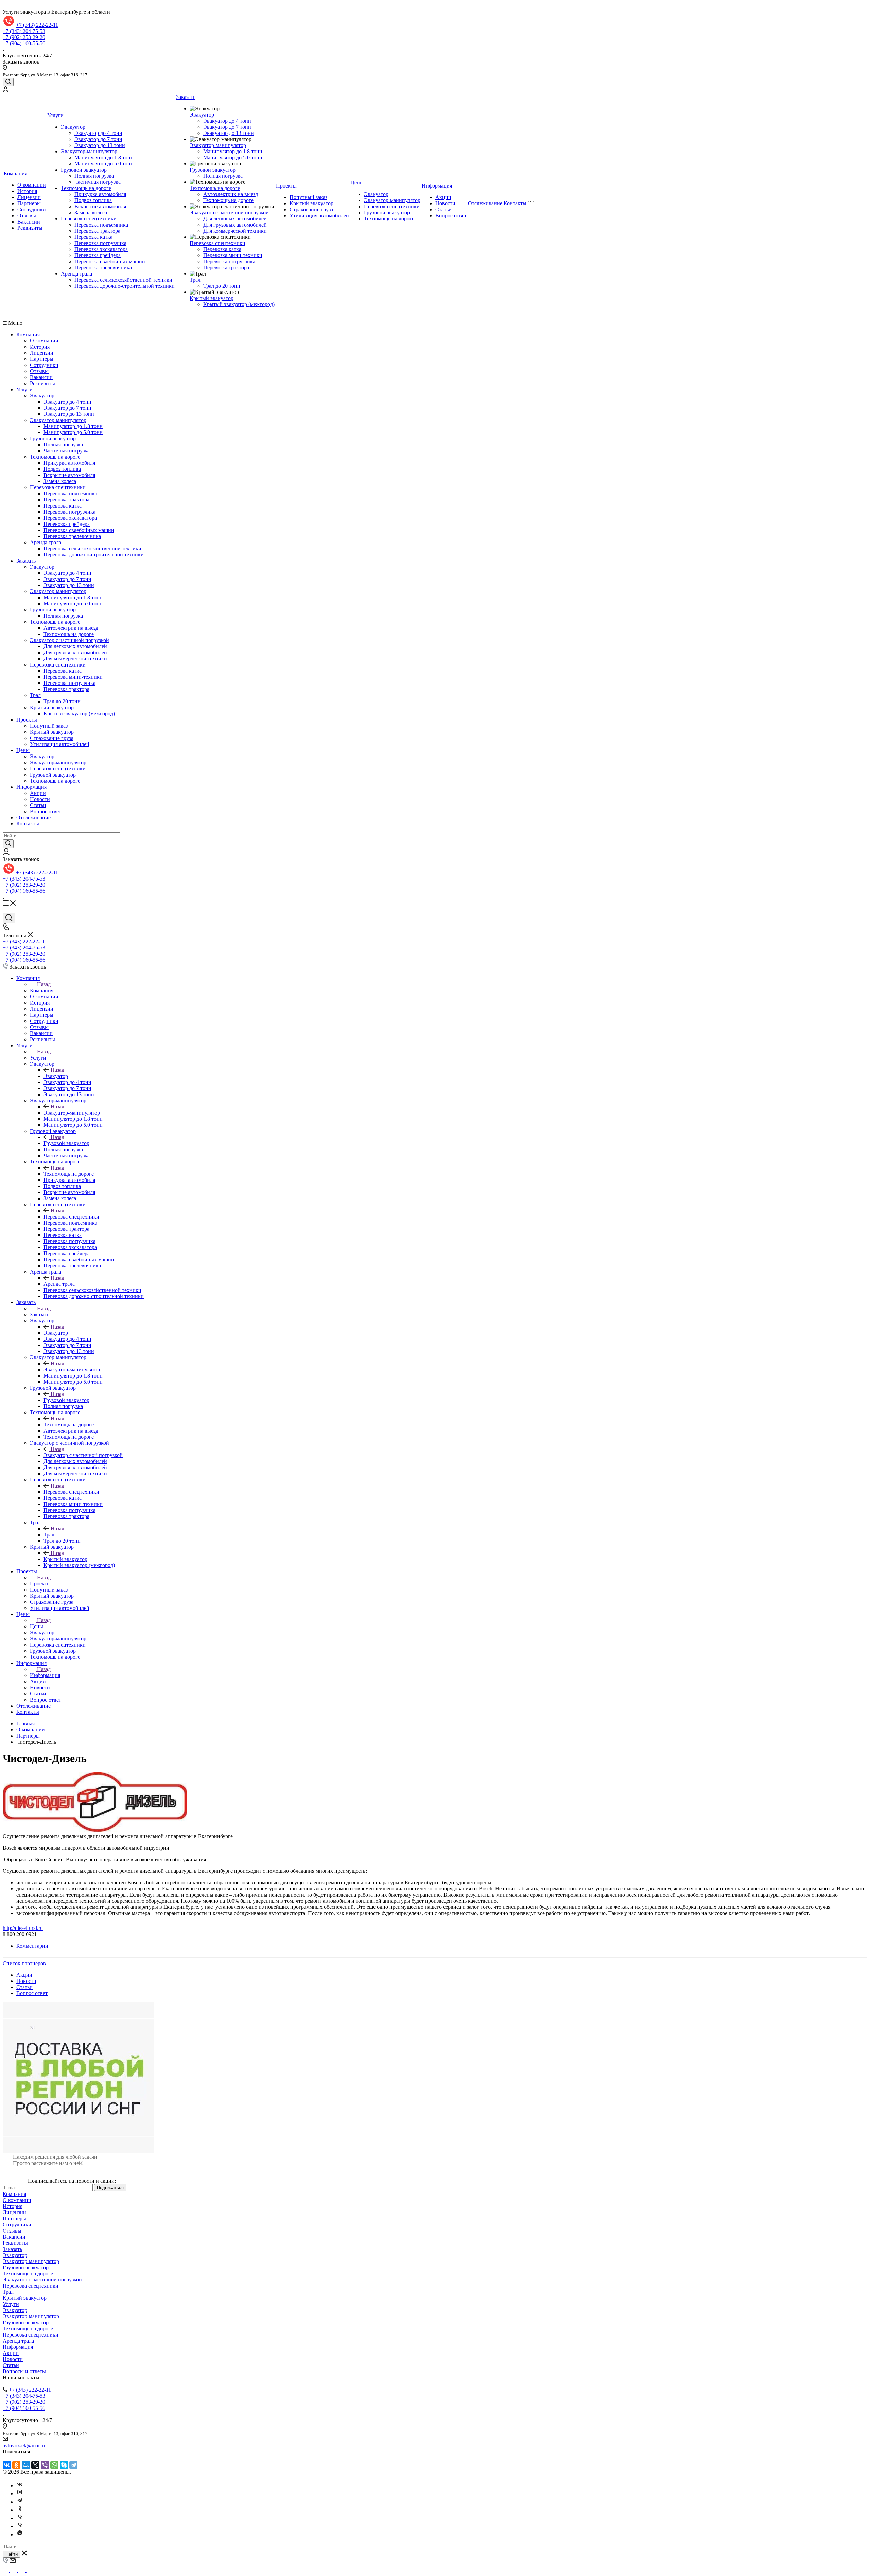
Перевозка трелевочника (103, 268)
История (27, 191)
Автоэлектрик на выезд (231, 194)
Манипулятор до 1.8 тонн (104, 157)
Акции (443, 197)
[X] (35, 2465)
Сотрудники (32, 209)
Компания (15, 173)
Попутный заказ (308, 197)
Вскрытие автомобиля (100, 206)
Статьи (443, 209)
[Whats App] (20, 2534)
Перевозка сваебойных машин (110, 261)
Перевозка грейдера (98, 255)
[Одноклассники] (16, 2465)
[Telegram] (73, 2465)
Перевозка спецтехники (89, 219)
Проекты (286, 186)
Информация (437, 186)
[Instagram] (20, 2494)
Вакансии (29, 222)
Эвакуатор (73, 127)
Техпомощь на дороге (86, 188)
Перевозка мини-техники (233, 255)
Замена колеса (91, 212)
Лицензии (29, 197)
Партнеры (29, 203)
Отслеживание (485, 203)
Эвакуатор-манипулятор (89, 151)
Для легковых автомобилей (235, 219)
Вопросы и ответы (24, 2371)
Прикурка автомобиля (100, 194)
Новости (445, 203)
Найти (12, 2554)
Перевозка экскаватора (101, 249)
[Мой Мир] (26, 2465)
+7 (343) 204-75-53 (24, 31)
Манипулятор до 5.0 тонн (104, 164)
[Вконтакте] (20, 2485)
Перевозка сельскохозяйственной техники (123, 280)
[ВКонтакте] (7, 2465)
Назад (44, 984)
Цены (357, 183)
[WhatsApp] (54, 2465)
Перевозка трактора (97, 231)
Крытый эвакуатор (212, 298)
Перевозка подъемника (101, 225)
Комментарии (32, 1946)
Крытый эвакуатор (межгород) (239, 304)
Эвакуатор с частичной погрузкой (229, 212)
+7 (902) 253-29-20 (24, 37)
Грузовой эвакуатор (84, 170)
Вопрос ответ (451, 216)
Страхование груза (311, 209)
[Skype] (64, 2465)
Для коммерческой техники (235, 231)
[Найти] (8, 844)
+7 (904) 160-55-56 (24, 43)
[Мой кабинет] (5, 90)
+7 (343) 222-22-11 (37, 25)
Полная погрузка (94, 176)
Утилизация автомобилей (319, 216)
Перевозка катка (93, 237)
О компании (32, 185)
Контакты (515, 203)
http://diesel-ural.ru (23, 1928)
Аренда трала (76, 274)
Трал (195, 280)
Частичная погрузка (98, 182)
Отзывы (27, 216)
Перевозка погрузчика (100, 243)
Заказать (186, 97)
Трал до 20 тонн (222, 286)
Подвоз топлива (93, 200)
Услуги (55, 115)
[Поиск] (8, 82)
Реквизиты (30, 228)
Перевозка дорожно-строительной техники (125, 286)
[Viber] (45, 2465)
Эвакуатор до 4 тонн (98, 133)
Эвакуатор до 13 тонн (100, 145)
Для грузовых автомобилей (235, 225)
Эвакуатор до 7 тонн (98, 139)
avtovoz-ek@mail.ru (25, 2445)
